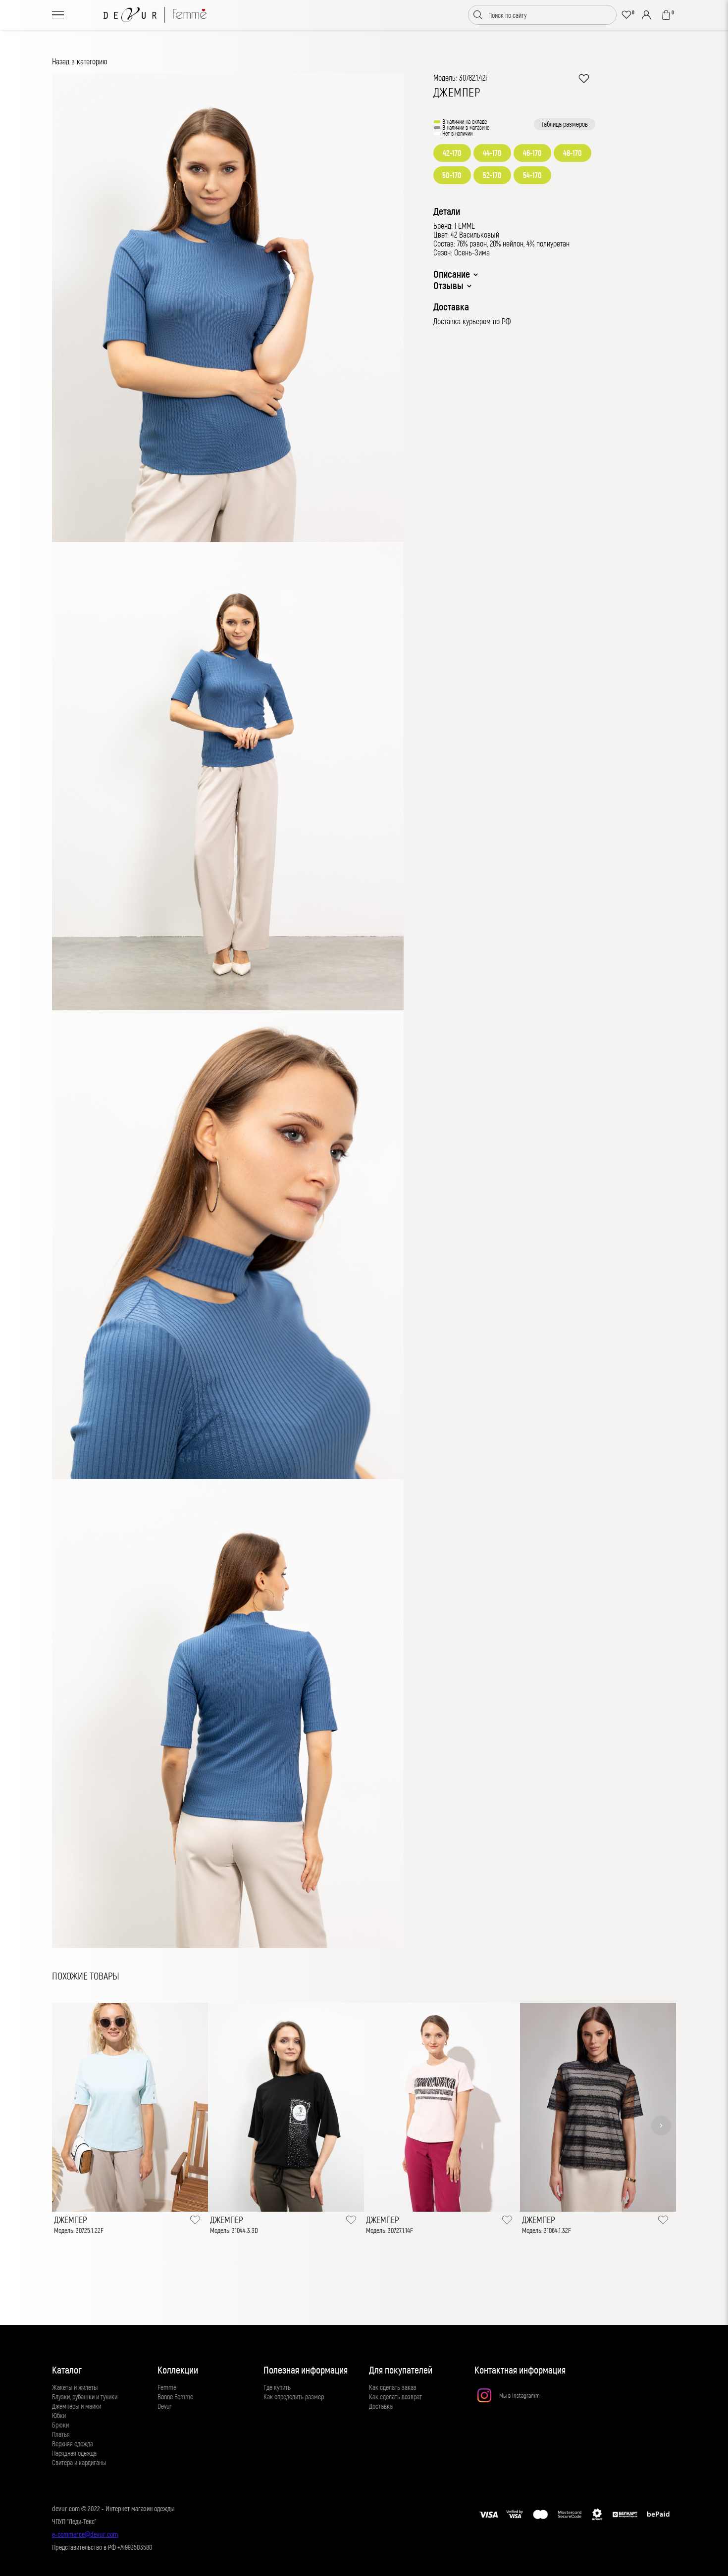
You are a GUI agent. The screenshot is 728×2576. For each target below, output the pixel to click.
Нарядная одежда (74, 2453)
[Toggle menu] (58, 15)
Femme (167, 2387)
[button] (67, 2126)
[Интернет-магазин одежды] (155, 15)
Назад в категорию (80, 61)
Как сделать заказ (393, 2387)
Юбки (59, 2415)
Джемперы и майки (77, 2406)
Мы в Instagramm (520, 2395)
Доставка (381, 2406)
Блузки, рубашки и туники (85, 2397)
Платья (61, 2434)
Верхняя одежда (73, 2444)
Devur (165, 2406)
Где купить (277, 2387)
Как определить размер (294, 2397)
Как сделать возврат (395, 2397)
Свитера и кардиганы (79, 2462)
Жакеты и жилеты (75, 2387)
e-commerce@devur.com (85, 2534)
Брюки (60, 2425)
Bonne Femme (175, 2397)
